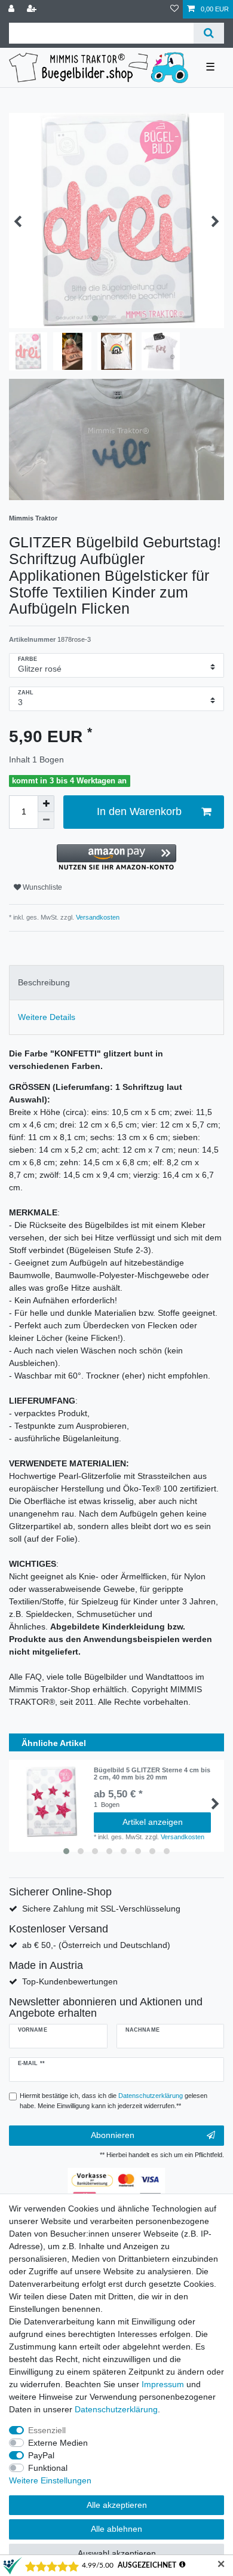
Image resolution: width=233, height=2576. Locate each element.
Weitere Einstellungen (50, 2480)
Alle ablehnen (116, 2529)
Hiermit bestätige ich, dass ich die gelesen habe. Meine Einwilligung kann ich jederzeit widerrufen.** (114, 2101)
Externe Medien (58, 2443)
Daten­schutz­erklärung (116, 2409)
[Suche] (209, 33)
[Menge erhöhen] (46, 804)
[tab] (116, 983)
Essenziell (47, 2430)
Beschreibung (44, 982)
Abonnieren (113, 2135)
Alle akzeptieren (117, 2505)
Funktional (48, 2468)
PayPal (41, 2455)
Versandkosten (97, 917)
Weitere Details (47, 1017)
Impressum (163, 2384)
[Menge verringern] (46, 820)
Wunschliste (42, 887)
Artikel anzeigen (153, 1822)
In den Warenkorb (139, 811)
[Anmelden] (13, 9)
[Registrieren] (33, 9)
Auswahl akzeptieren (117, 2553)
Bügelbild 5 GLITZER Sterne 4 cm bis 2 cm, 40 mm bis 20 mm (152, 1774)
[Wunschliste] (174, 9)
